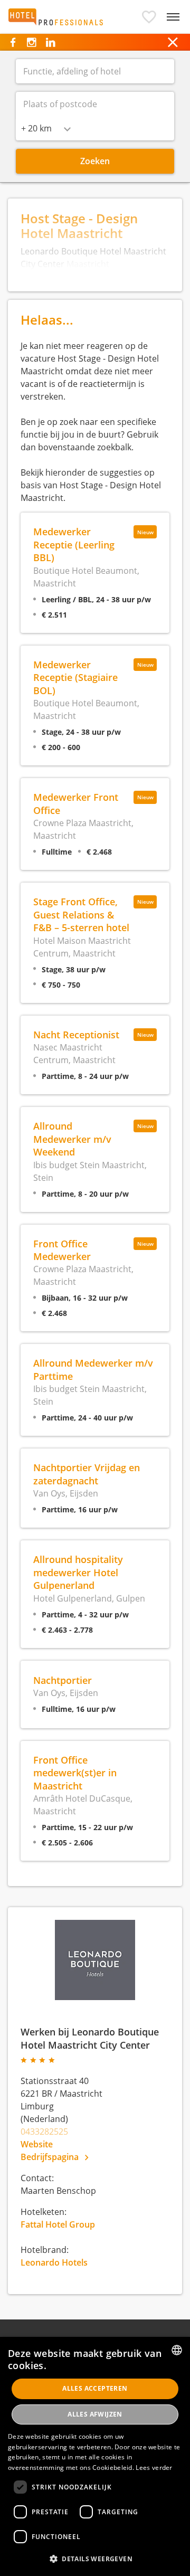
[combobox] (46, 128)
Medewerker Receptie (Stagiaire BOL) (75, 677)
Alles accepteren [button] (95, 2388)
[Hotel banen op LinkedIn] (50, 42)
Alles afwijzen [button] (95, 2414)
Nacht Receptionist (76, 1034)
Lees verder (154, 2468)
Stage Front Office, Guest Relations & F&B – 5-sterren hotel (81, 914)
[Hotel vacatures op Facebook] (13, 42)
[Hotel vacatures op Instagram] (31, 42)
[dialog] (95, 2456)
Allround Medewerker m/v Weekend (72, 1139)
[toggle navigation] (173, 17)
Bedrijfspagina (51, 2157)
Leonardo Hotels (54, 2262)
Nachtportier (63, 1680)
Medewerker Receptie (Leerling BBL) (74, 544)
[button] (149, 17)
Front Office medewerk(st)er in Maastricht (75, 1773)
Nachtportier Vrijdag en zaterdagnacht (87, 1474)
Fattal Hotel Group (58, 2224)
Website (37, 2144)
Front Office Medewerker (62, 1250)
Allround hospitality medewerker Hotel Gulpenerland (78, 1572)
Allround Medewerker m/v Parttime (93, 1369)
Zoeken (95, 161)
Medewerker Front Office (76, 803)
